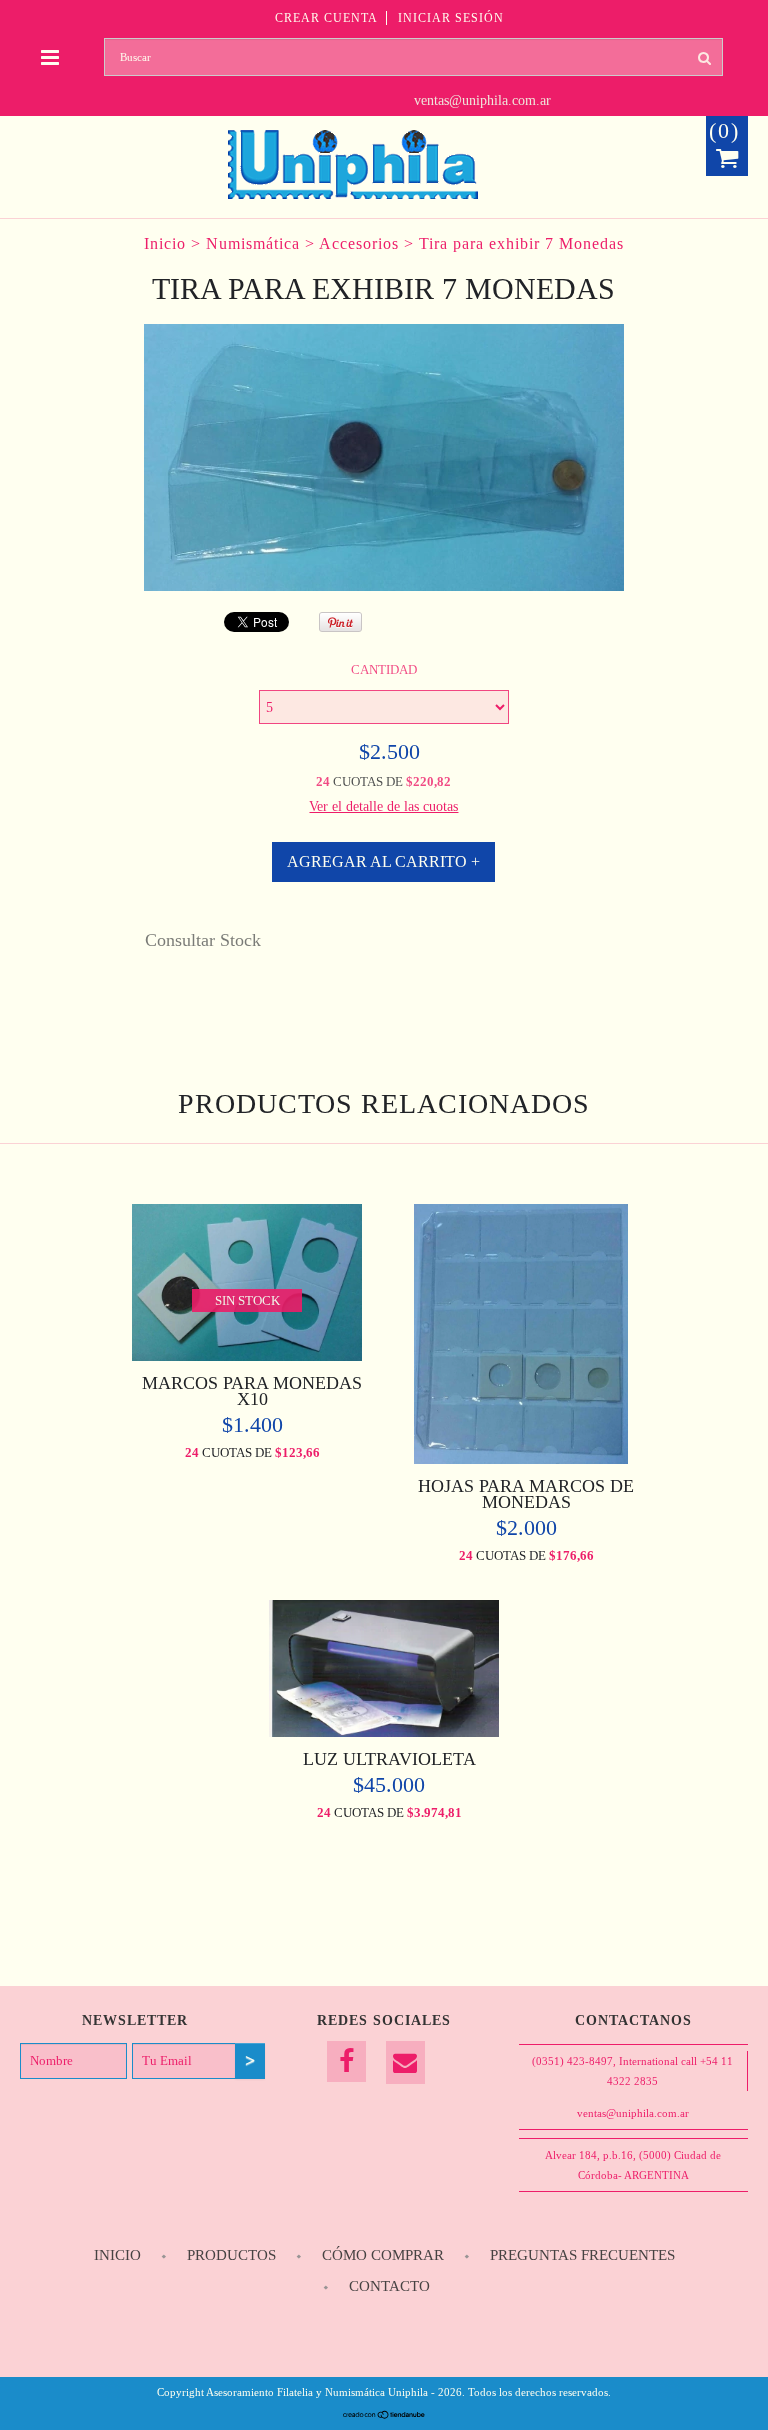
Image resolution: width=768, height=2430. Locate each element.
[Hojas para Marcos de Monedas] (521, 1458)
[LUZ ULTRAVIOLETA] (384, 1731)
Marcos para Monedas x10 (252, 1391)
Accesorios (359, 243)
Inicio (165, 243)
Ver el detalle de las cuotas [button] (383, 806)
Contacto (389, 2286)
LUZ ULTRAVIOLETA (389, 1759)
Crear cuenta (326, 18)
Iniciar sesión (451, 18)
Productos (231, 2255)
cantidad (384, 669)
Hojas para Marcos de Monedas (526, 1494)
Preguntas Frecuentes (582, 2255)
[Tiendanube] (384, 2415)
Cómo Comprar (383, 2255)
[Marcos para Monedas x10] (247, 1355)
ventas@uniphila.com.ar (482, 100)
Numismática (253, 243)
